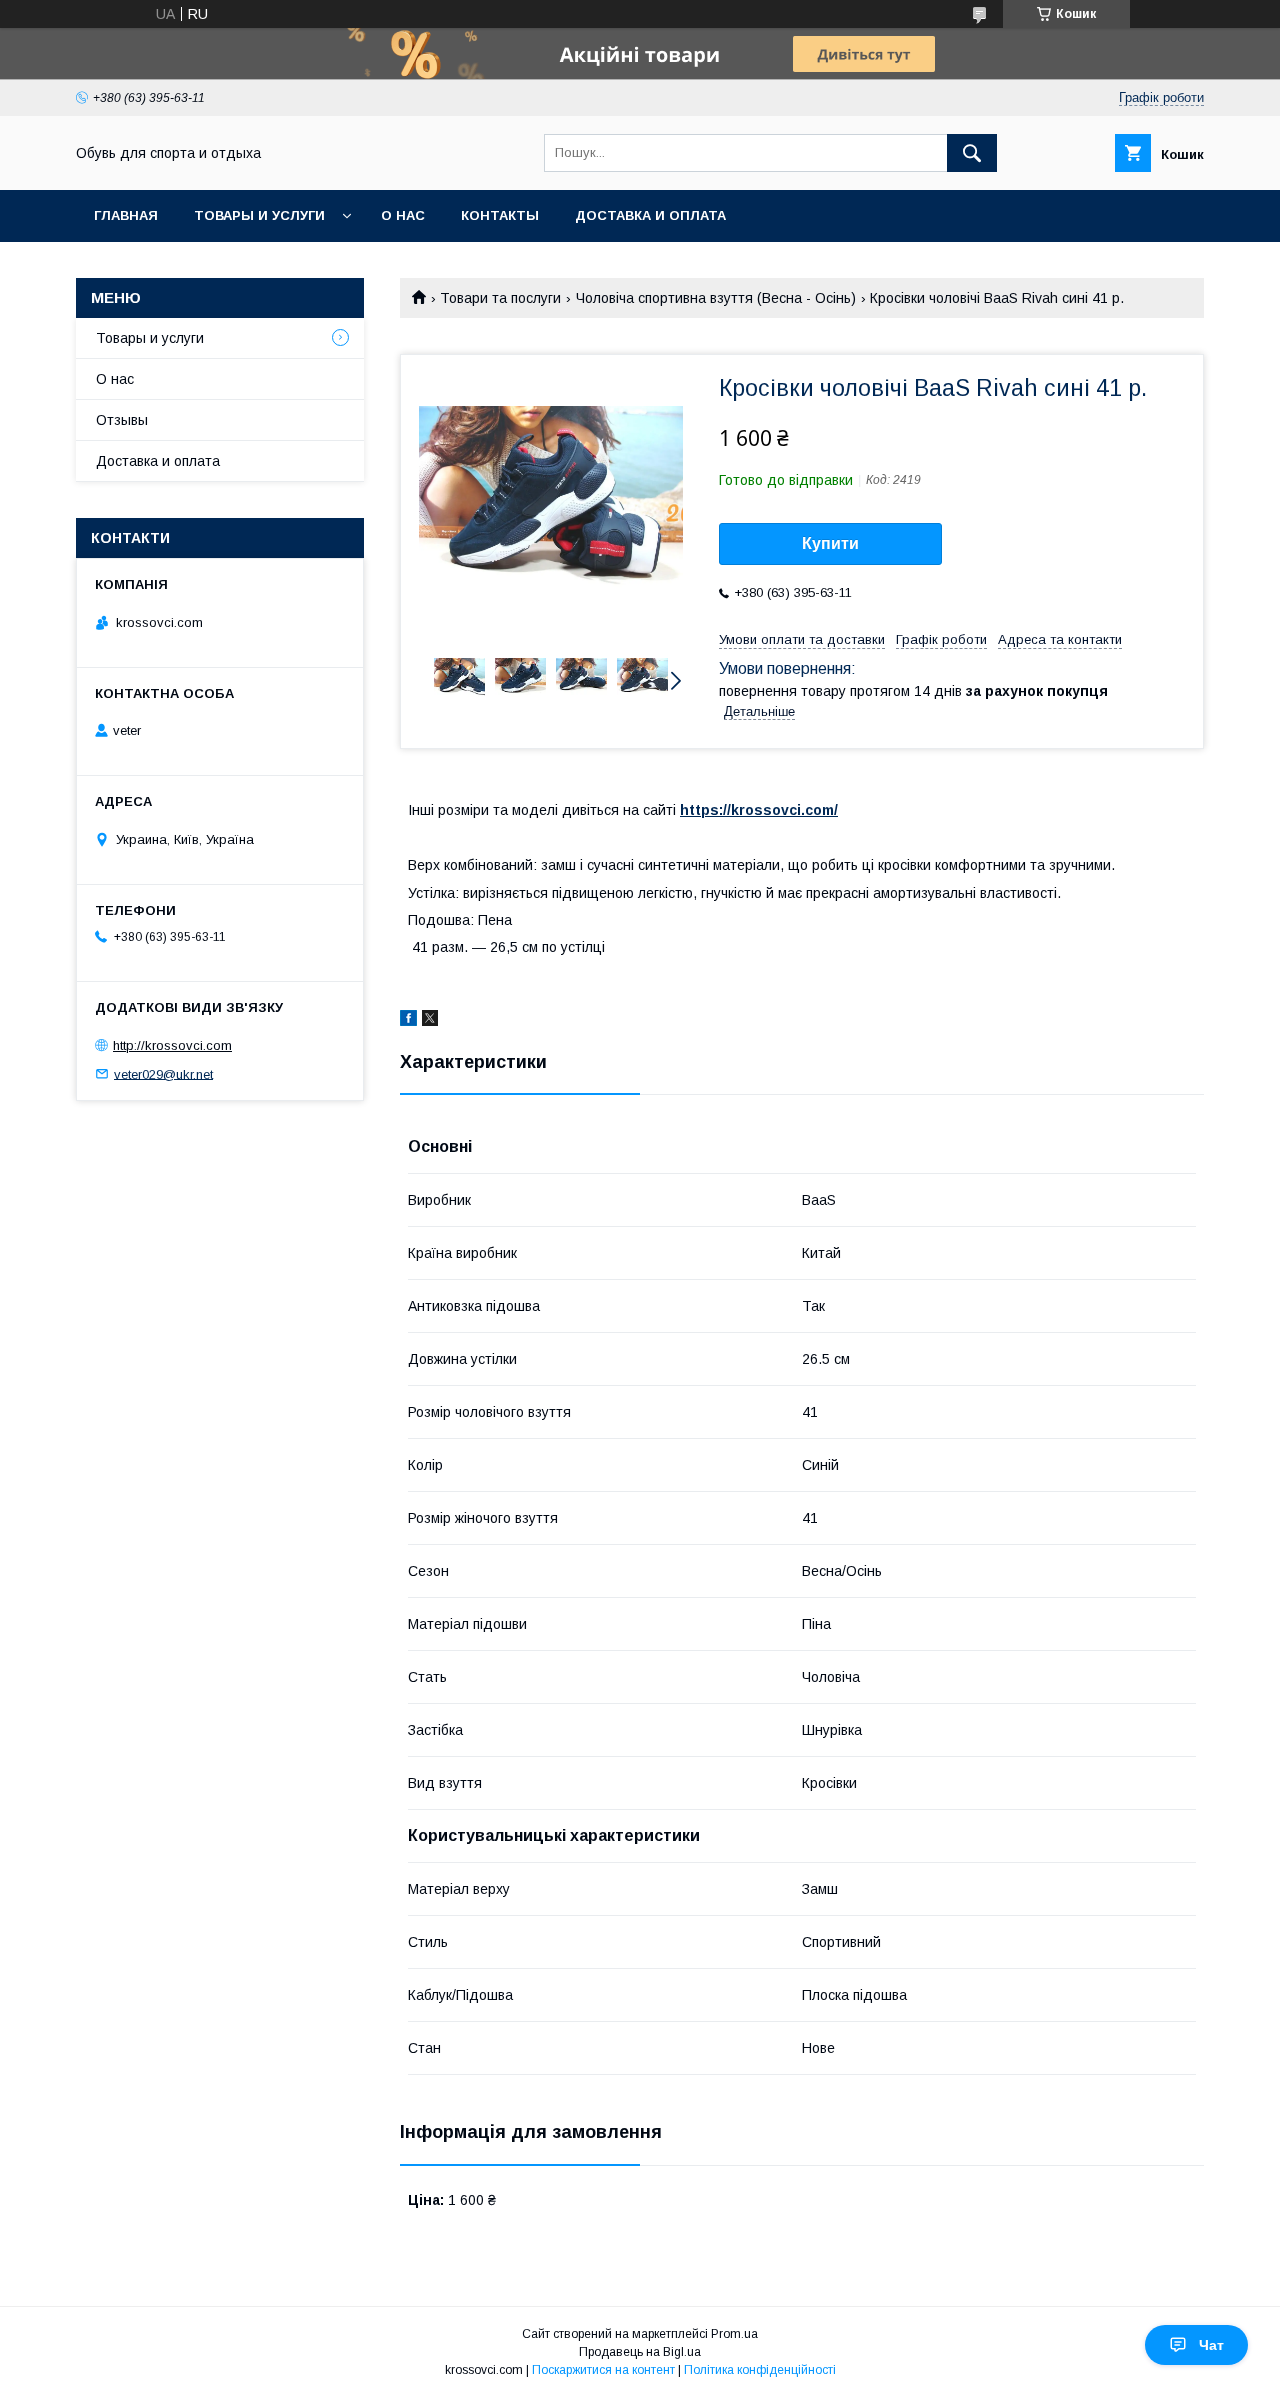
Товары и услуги (259, 215)
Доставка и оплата (650, 215)
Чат (1211, 2345)
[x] (430, 1021)
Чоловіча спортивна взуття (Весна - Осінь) (716, 298)
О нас (403, 215)
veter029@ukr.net (163, 1073)
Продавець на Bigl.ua (640, 2352)
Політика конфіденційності (760, 2370)
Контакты (500, 215)
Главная (126, 215)
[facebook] (408, 1021)
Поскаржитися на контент (603, 2370)
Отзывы (122, 420)
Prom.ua (734, 2334)
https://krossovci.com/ (759, 810)
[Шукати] (972, 153)
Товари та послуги (500, 298)
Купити (830, 543)
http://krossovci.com (172, 1045)
